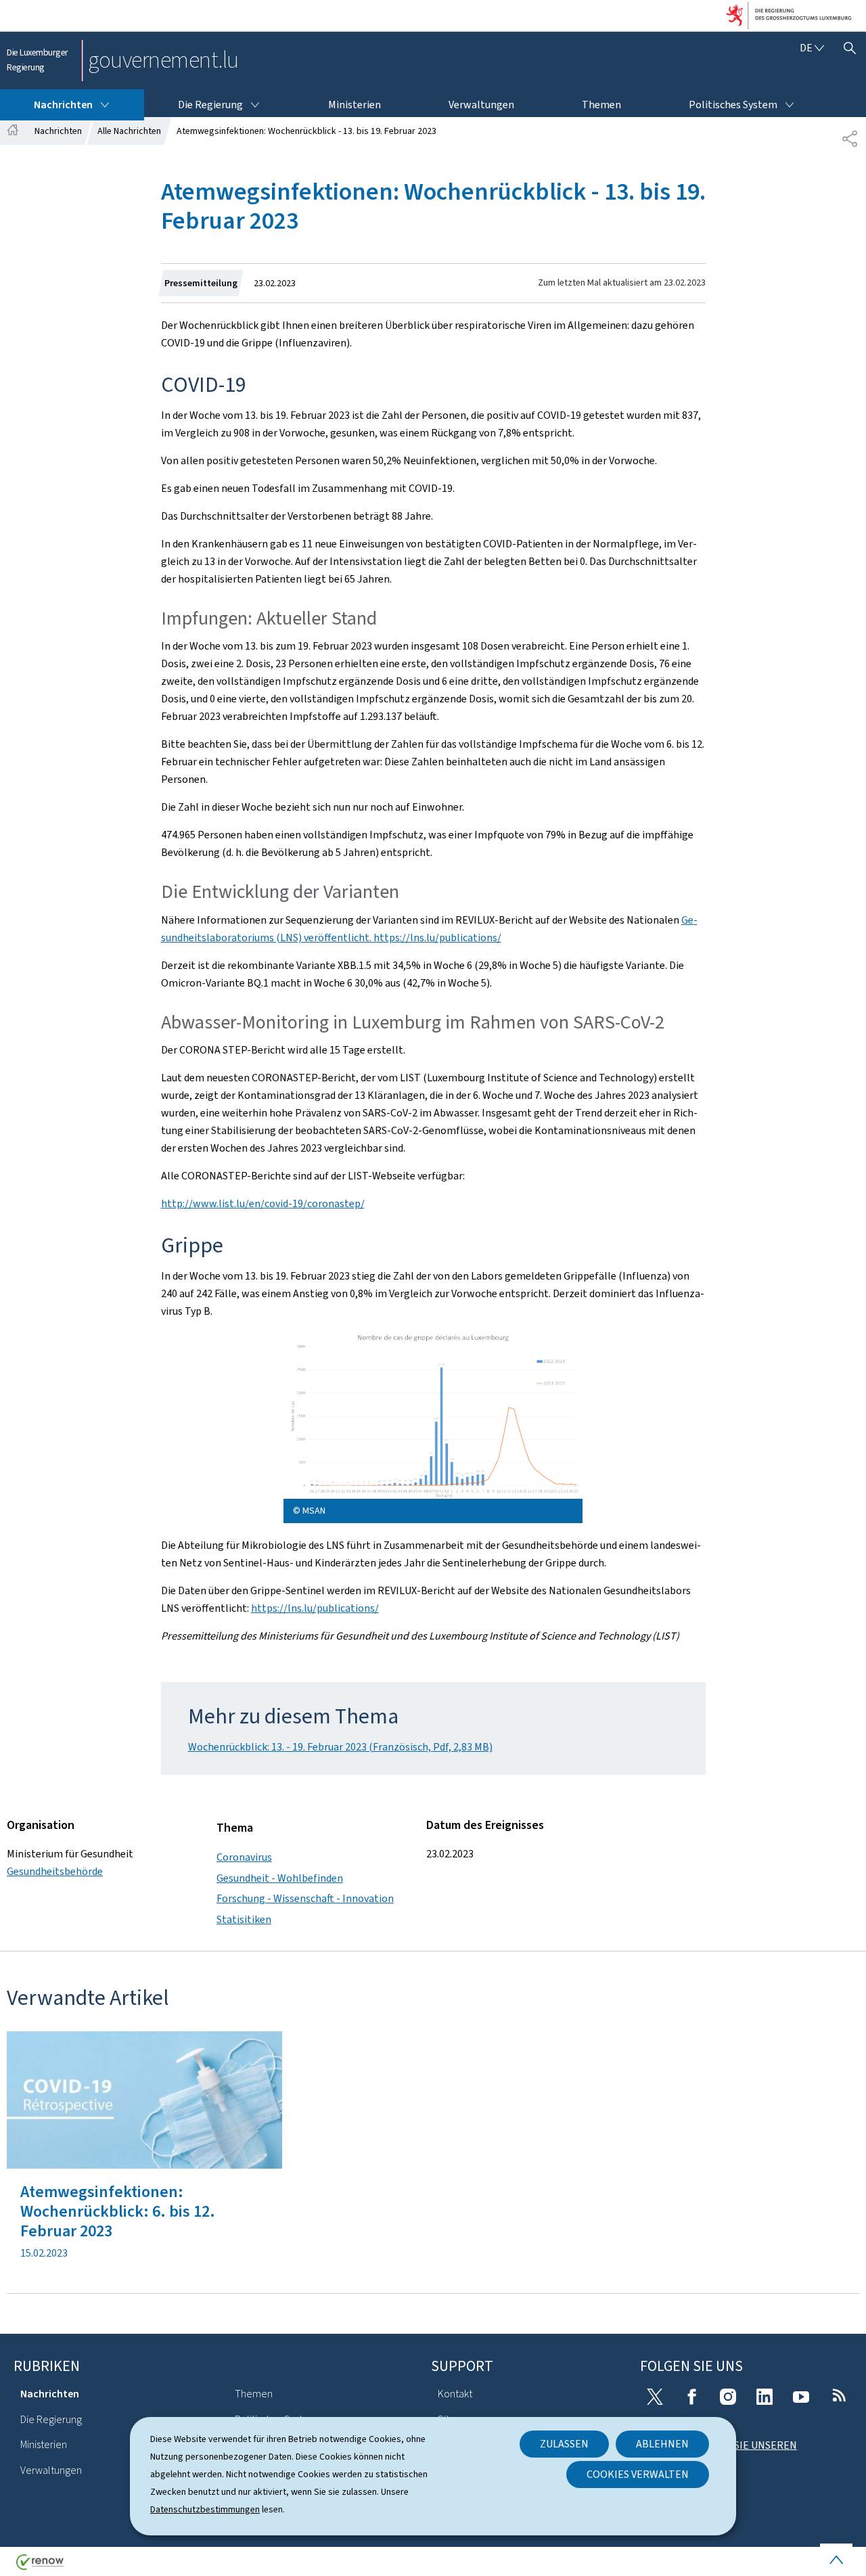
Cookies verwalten (638, 2474)
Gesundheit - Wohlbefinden (280, 1878)
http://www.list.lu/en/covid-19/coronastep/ (263, 1203)
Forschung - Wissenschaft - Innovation (305, 1898)
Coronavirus (244, 1857)
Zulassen (564, 2444)
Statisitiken (244, 1919)
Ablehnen (662, 2444)
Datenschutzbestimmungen (205, 2509)
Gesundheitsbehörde (55, 1871)
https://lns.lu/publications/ (315, 1608)
